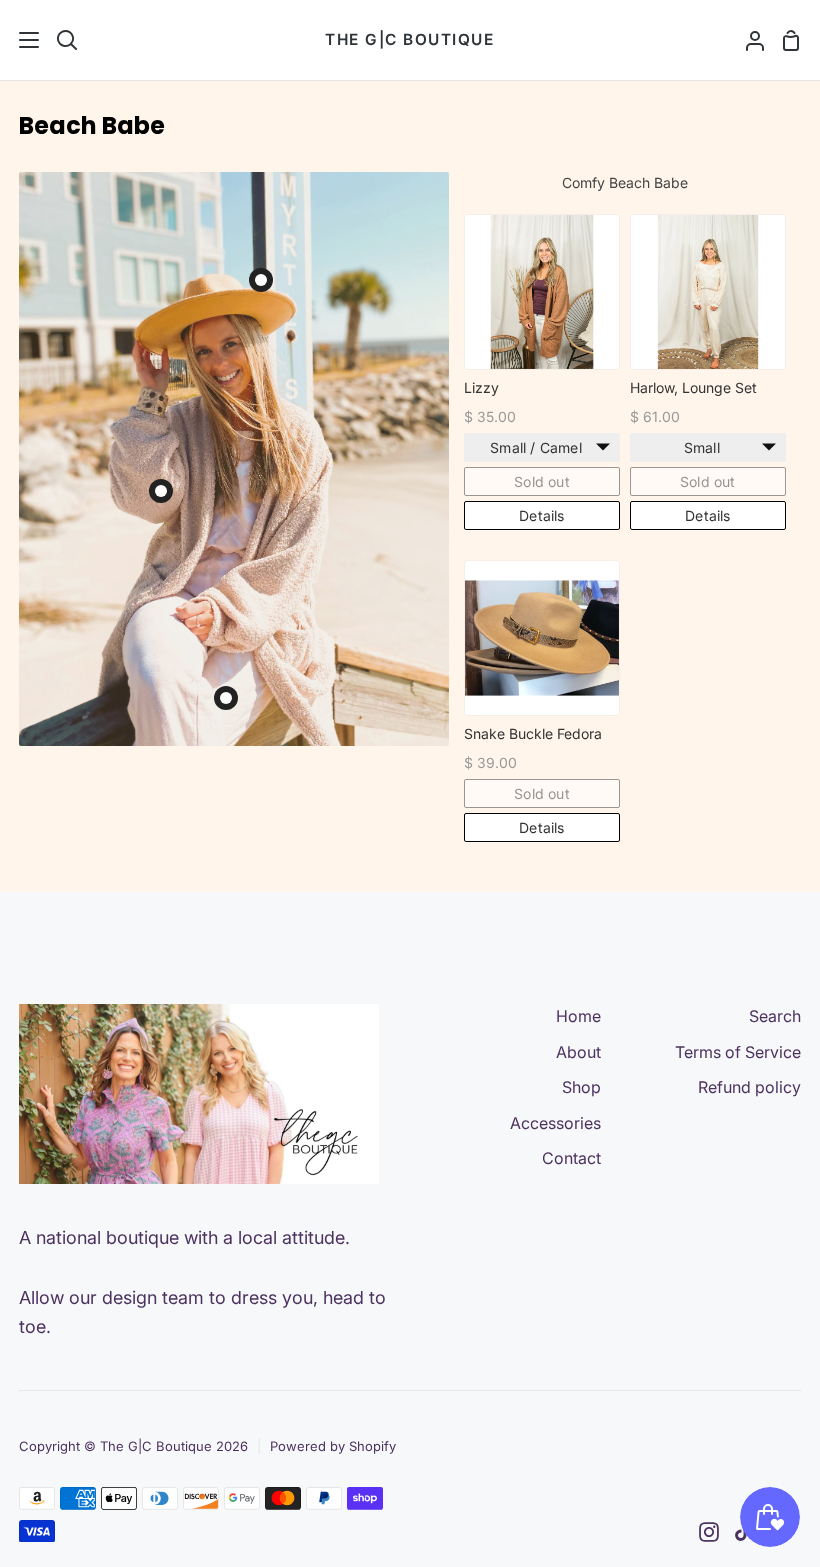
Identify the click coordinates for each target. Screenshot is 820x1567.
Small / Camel (536, 447)
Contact (571, 1158)
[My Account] (747, 40)
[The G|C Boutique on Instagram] (709, 1532)
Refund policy (749, 1087)
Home (578, 1016)
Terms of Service (738, 1052)
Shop (581, 1087)
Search (775, 1016)
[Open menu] (20, 40)
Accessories (555, 1123)
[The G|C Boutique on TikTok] (743, 1532)
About (578, 1052)
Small (702, 447)
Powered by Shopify (333, 1446)
